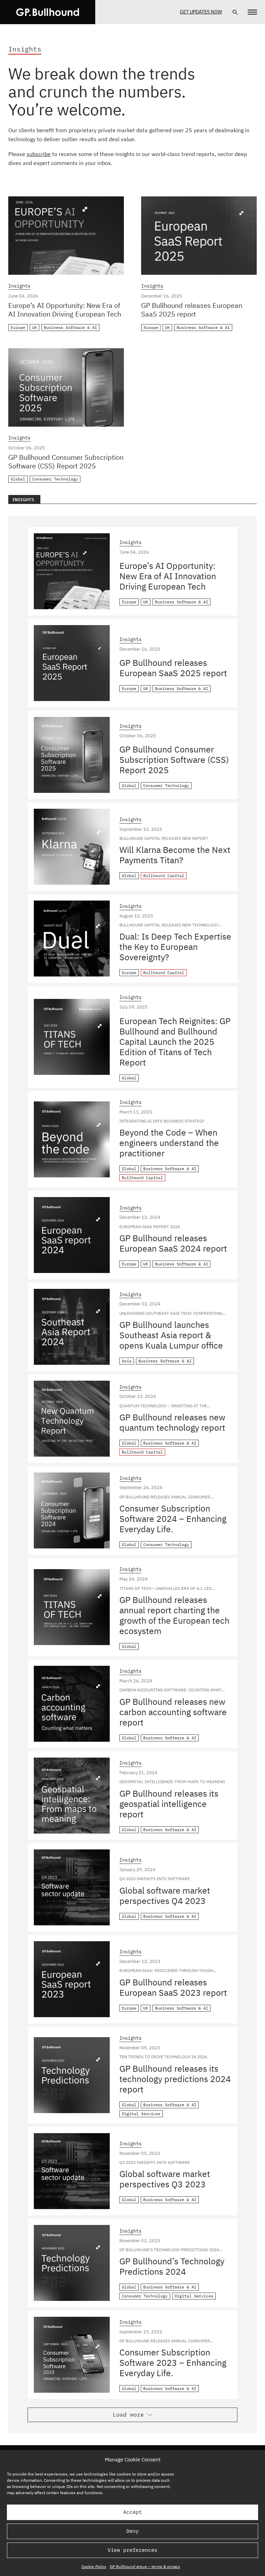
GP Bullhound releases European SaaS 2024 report (173, 1243)
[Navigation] (252, 12)
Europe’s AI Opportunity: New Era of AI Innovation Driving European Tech (65, 310)
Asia (127, 1361)
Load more (128, 2414)
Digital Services (141, 2114)
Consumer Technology (55, 479)
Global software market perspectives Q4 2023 (165, 1895)
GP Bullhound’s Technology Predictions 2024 (172, 2266)
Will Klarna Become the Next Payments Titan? (175, 855)
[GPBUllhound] (48, 12)
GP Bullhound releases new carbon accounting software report (173, 1712)
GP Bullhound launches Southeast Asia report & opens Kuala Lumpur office (171, 1335)
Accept (132, 2512)
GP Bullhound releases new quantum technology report (172, 1422)
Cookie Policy (94, 2567)
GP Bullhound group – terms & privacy (145, 2567)
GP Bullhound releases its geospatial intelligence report (169, 1804)
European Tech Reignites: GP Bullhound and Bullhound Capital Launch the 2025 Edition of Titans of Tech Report (175, 1042)
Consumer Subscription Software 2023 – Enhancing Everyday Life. (173, 2363)
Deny (132, 2531)
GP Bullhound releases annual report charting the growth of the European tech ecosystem (174, 1615)
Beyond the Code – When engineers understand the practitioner (169, 1143)
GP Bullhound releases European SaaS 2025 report (192, 310)
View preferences (132, 2550)
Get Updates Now (201, 12)
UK (35, 327)
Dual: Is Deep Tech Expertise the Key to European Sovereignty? (175, 947)
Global (18, 479)
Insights (19, 286)
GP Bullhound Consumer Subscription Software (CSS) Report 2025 (66, 461)
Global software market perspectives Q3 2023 (165, 2179)
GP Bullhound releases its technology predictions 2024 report (175, 2079)
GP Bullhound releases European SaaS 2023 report (173, 1987)
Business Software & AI (70, 327)
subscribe (39, 154)
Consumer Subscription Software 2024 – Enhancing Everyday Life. (173, 1519)
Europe (18, 327)
